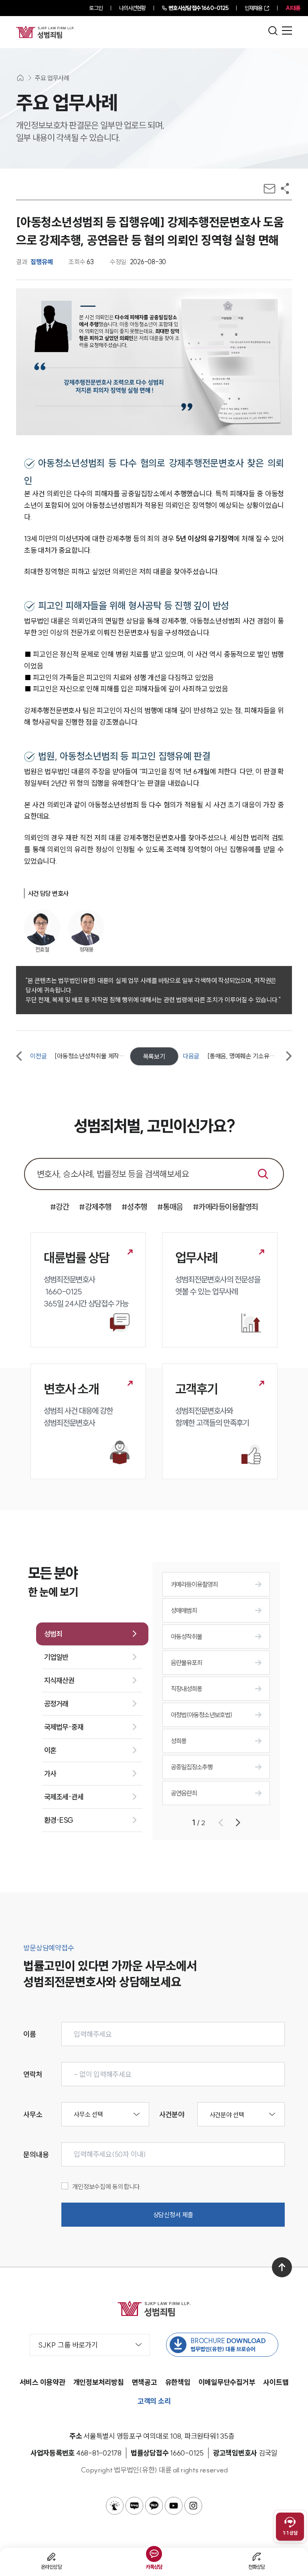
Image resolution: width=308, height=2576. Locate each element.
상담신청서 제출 (173, 2215)
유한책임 (178, 2382)
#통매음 (170, 1207)
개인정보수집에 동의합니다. (107, 2187)
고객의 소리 (154, 2401)
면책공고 (145, 2382)
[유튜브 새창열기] (174, 2506)
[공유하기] (285, 189)
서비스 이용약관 (43, 2382)
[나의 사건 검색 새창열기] (115, 2506)
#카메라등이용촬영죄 (226, 1207)
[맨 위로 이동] (282, 2267)
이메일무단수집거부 (227, 2382)
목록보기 (154, 1056)
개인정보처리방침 (99, 2382)
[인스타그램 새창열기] (193, 2506)
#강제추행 (95, 1207)
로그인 (96, 8)
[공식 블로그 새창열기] (134, 2506)
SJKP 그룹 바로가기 (68, 2345)
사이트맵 (276, 2382)
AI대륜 (293, 8)
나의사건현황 (133, 8)
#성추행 (134, 1207)
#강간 (60, 1207)
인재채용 (253, 8)
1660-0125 (198, 8)
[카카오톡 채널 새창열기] (154, 2506)
